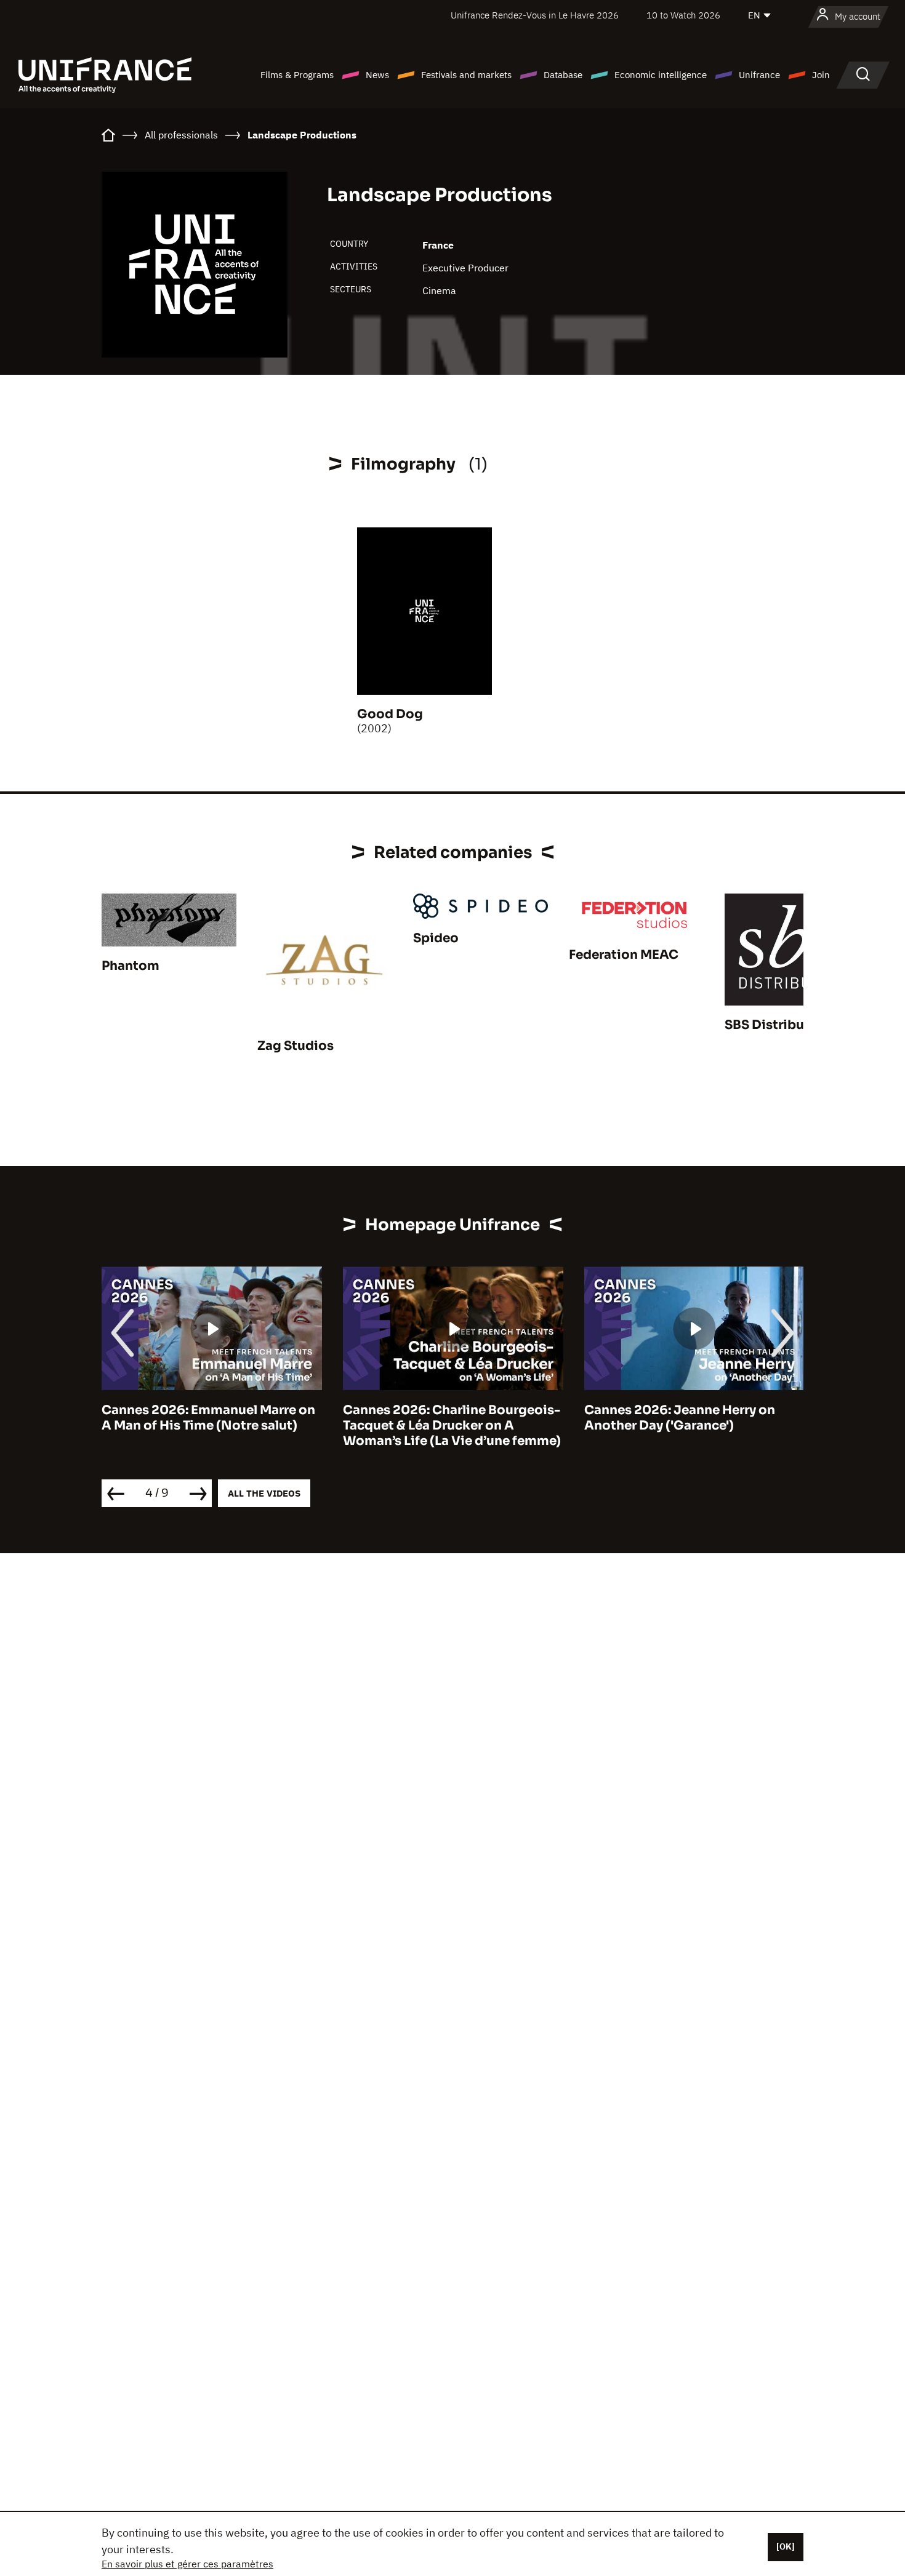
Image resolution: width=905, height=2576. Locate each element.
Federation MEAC (624, 955)
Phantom (131, 966)
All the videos (264, 1493)
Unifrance (759, 75)
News (377, 75)
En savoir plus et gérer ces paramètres (187, 2564)
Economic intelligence (661, 75)
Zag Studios (296, 1046)
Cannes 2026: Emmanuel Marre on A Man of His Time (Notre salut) (208, 1418)
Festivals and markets (466, 75)
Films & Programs (297, 75)
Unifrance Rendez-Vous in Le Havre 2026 (535, 15)
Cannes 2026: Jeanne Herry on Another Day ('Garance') (680, 1418)
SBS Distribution (778, 1025)
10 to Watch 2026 (683, 15)
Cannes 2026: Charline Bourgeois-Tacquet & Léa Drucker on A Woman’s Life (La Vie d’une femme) (452, 1426)
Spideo (436, 938)
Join (821, 75)
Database (563, 75)
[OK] (786, 2546)
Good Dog (390, 714)
